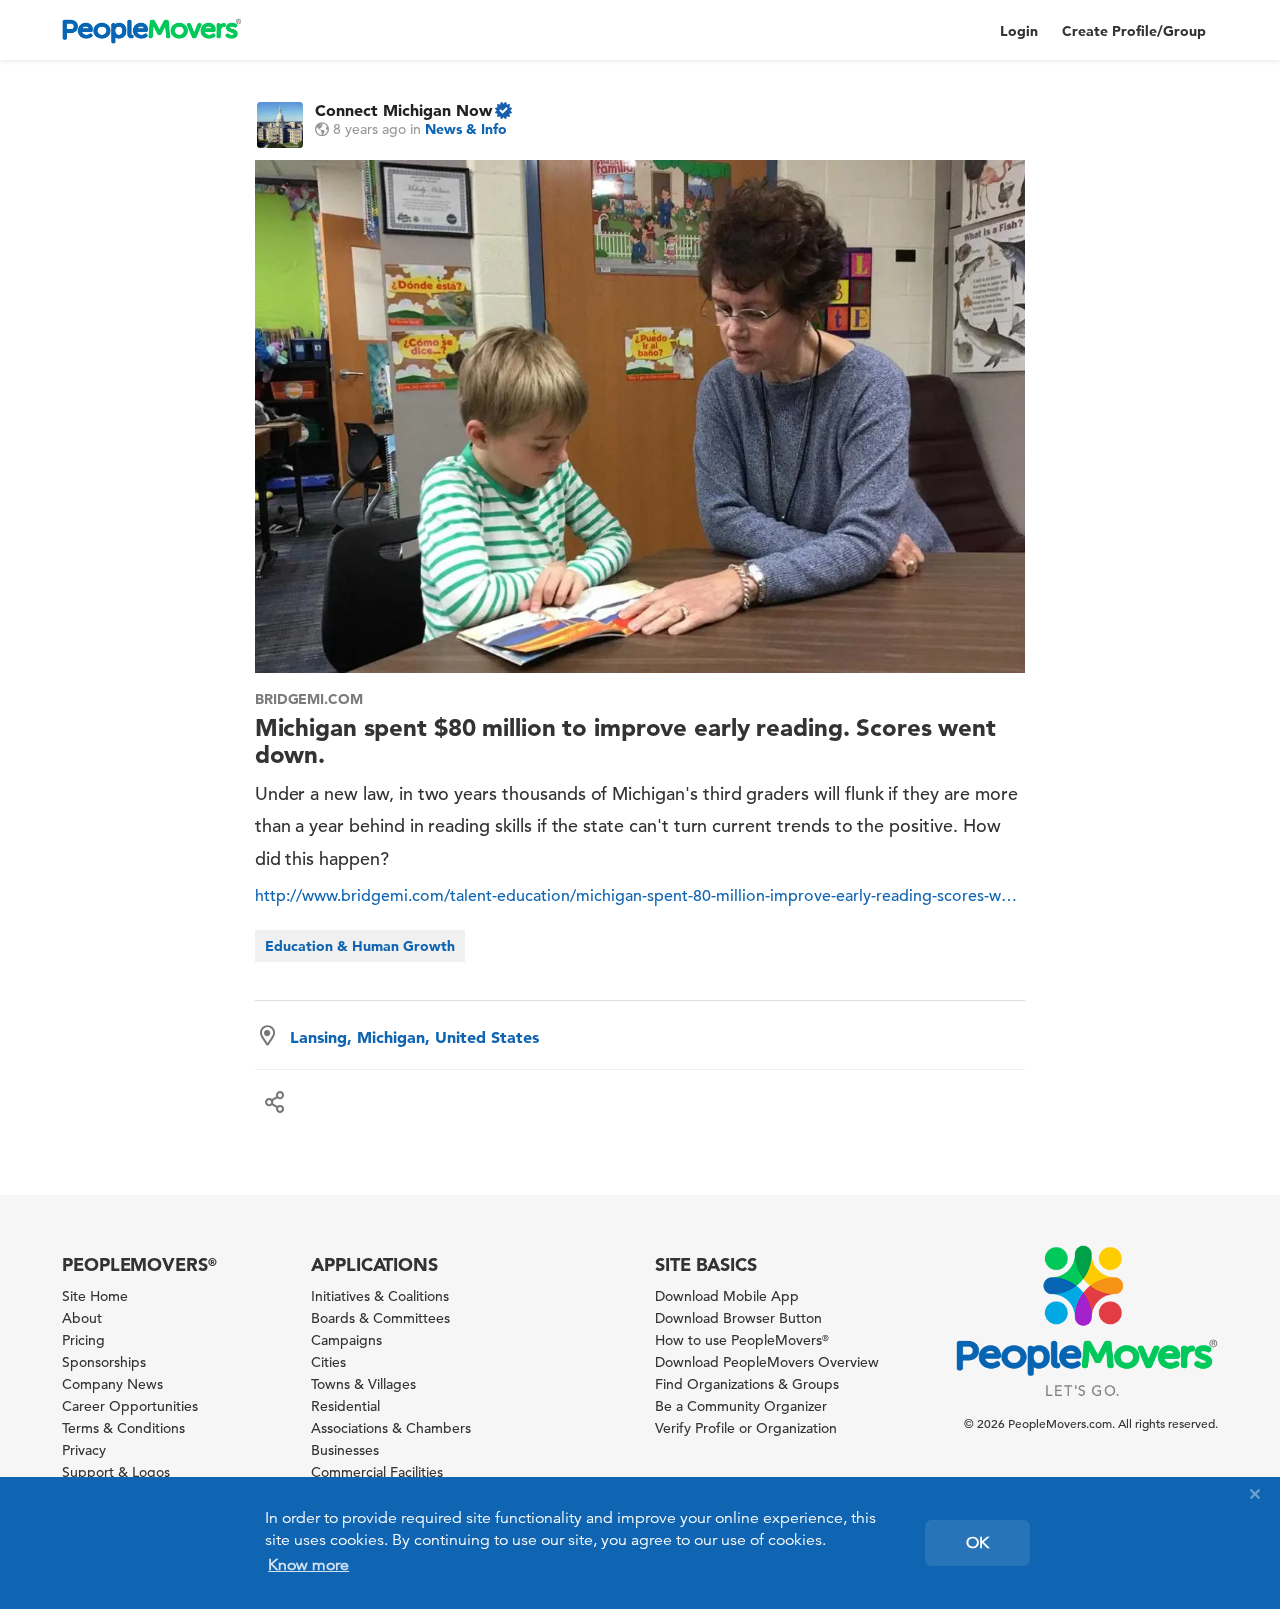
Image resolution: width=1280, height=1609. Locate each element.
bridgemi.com (309, 699)
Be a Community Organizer (741, 1406)
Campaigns (346, 1340)
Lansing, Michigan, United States (414, 1037)
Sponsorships (104, 1362)
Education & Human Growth (360, 946)
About (82, 1318)
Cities (328, 1362)
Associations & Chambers (391, 1428)
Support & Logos (116, 1472)
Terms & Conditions (123, 1428)
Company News (112, 1384)
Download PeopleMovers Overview (767, 1362)
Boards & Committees (380, 1318)
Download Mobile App (727, 1296)
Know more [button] (308, 1565)
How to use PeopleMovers (742, 1340)
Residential (345, 1406)
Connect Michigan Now (403, 110)
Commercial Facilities (377, 1472)
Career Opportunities (130, 1406)
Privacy (84, 1450)
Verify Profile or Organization (746, 1428)
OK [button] (977, 1543)
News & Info (466, 129)
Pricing (83, 1340)
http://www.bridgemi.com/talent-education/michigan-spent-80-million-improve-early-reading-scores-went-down (640, 896)
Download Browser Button (738, 1318)
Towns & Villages (363, 1384)
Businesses (345, 1450)
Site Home (95, 1296)
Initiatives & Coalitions (380, 1296)
